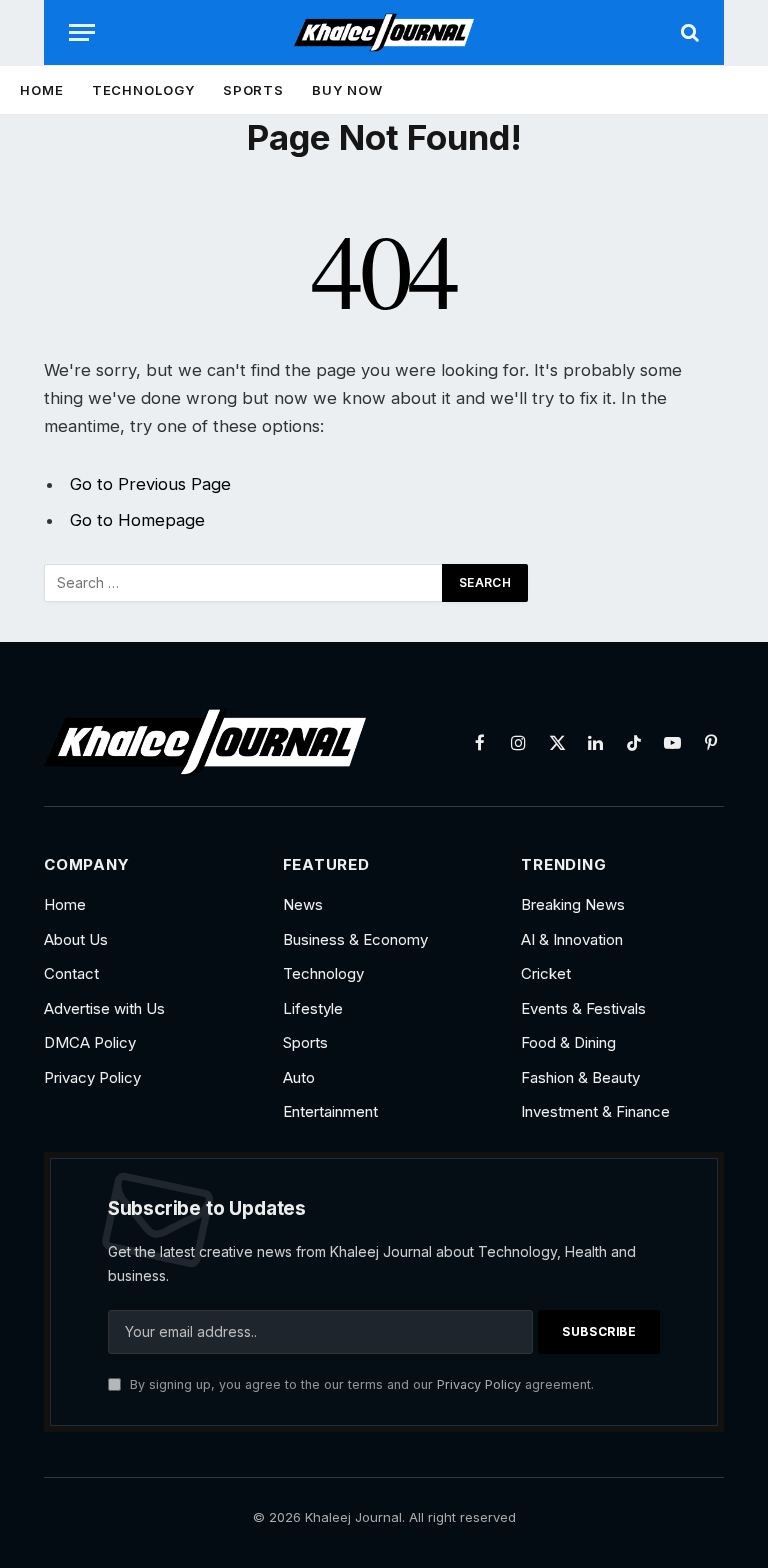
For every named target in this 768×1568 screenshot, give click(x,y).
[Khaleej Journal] (384, 32)
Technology (143, 90)
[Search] (688, 32)
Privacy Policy (479, 1384)
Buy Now (347, 90)
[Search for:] (244, 583)
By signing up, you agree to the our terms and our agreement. (360, 1384)
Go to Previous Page (150, 484)
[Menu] (82, 32)
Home (42, 90)
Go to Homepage (137, 520)
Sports (253, 90)
